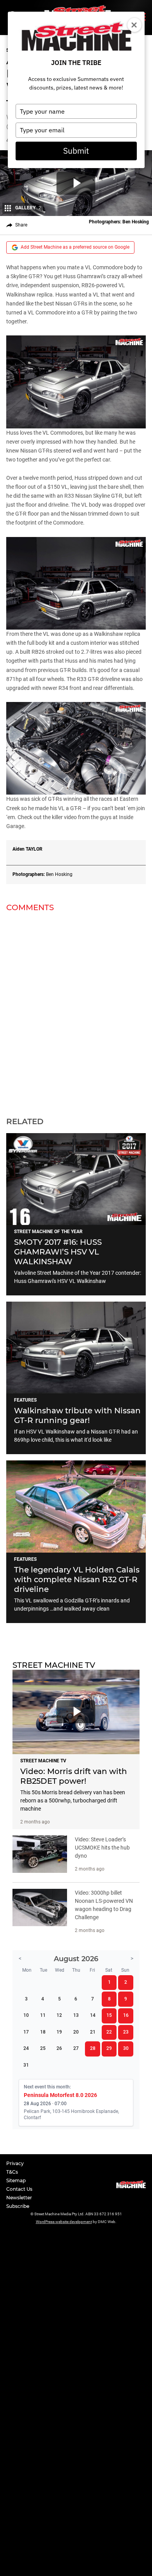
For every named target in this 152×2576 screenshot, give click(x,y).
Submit (76, 151)
